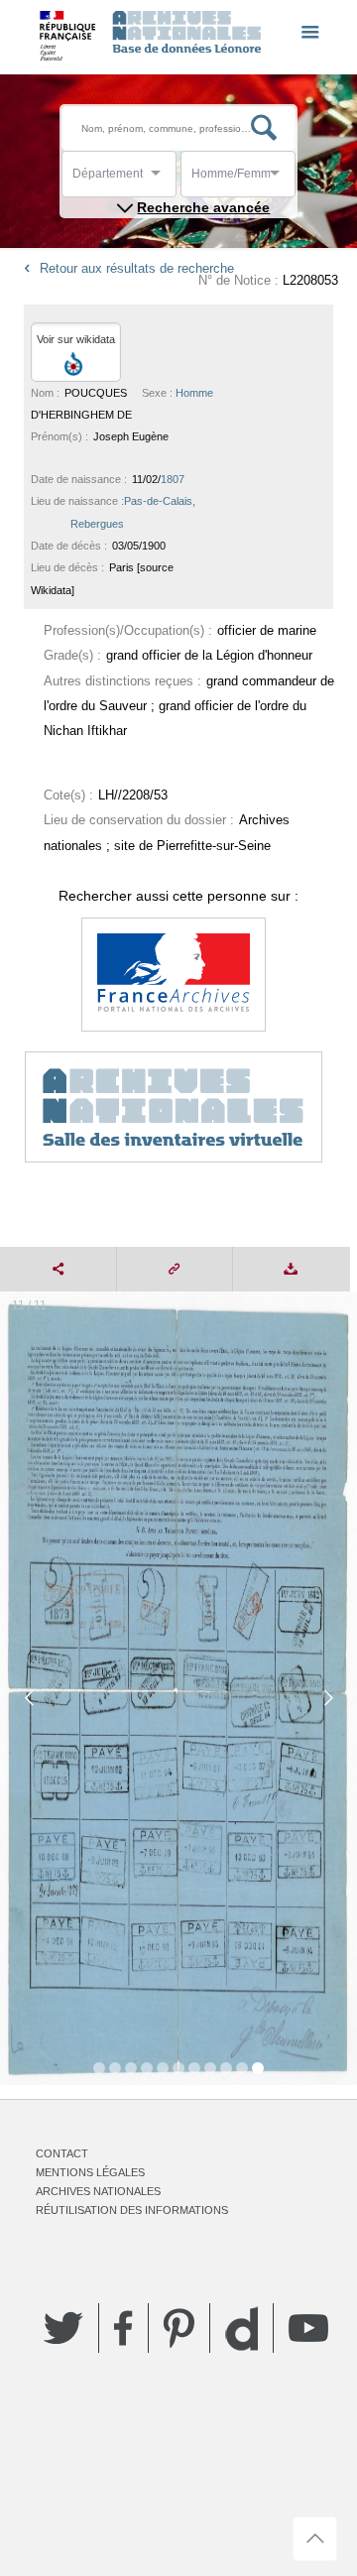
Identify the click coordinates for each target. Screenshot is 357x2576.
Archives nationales (98, 2191)
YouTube (308, 2328)
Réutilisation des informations (132, 2210)
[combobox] (162, 179)
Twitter (63, 2328)
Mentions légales (90, 2172)
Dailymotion (241, 2329)
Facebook (123, 2328)
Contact (62, 2153)
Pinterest (179, 2328)
